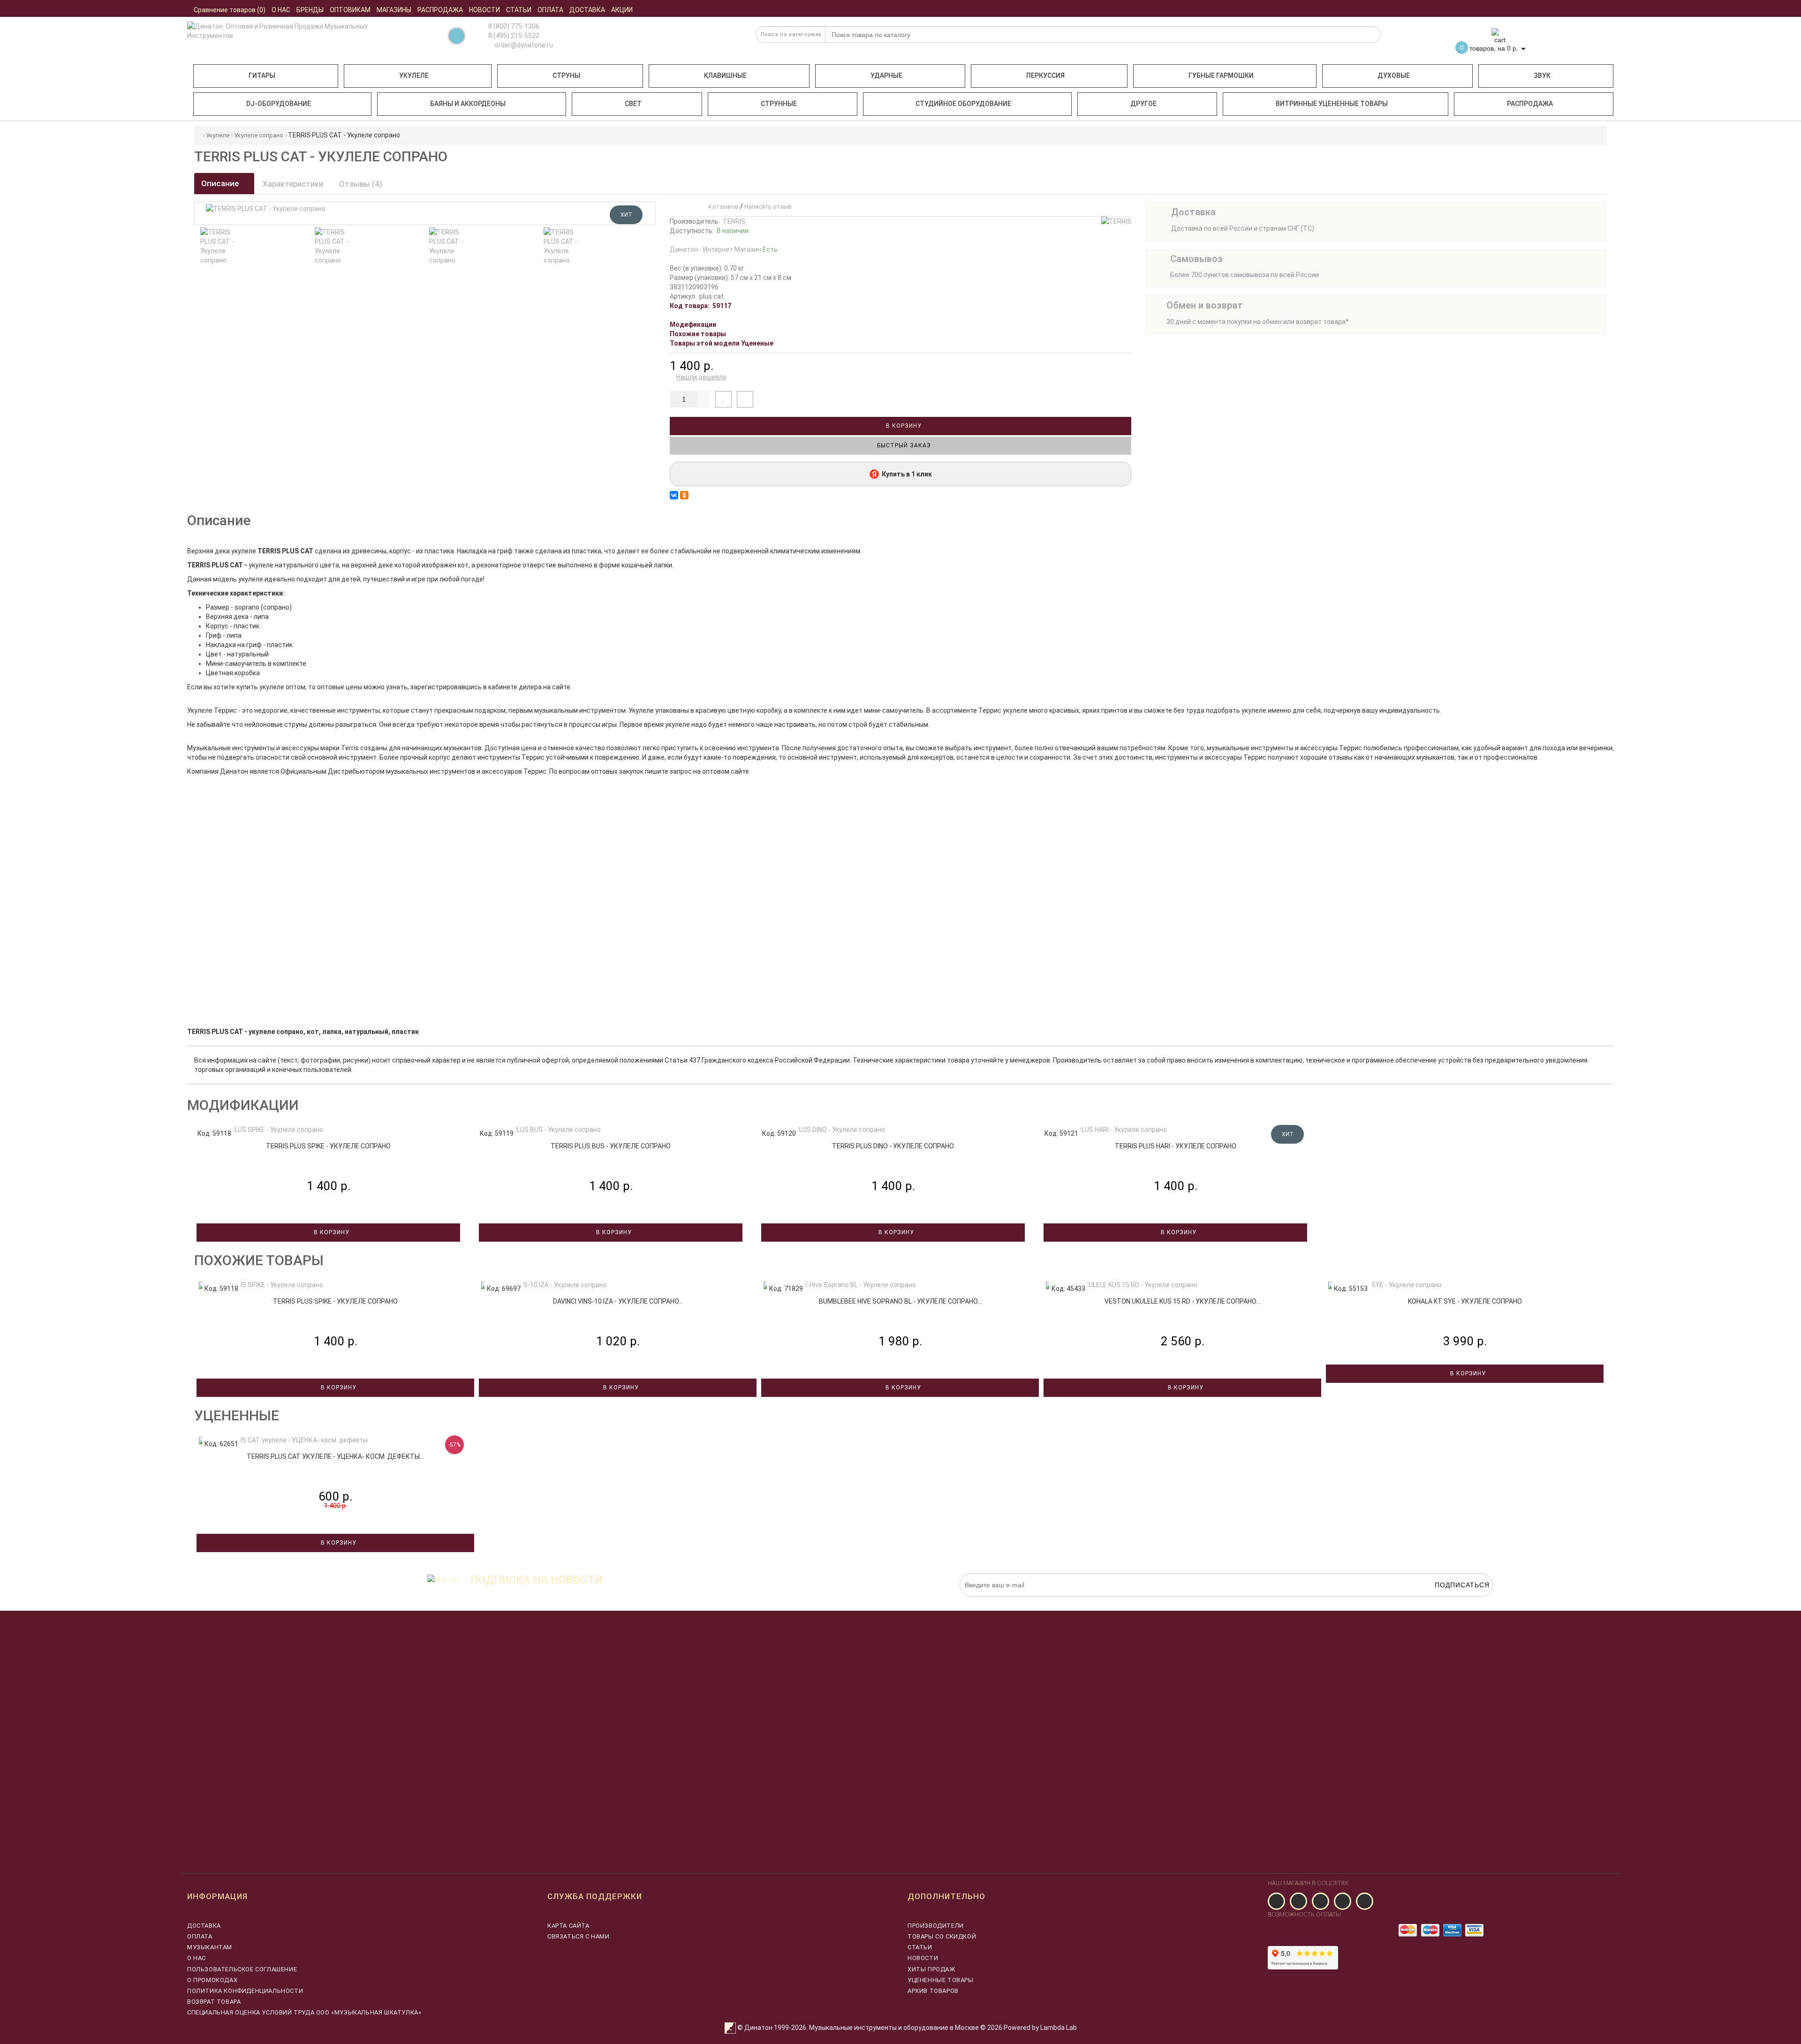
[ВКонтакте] (674, 495)
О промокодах (212, 1980)
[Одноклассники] (684, 495)
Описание (221, 183)
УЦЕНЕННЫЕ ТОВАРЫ (941, 1980)
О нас (197, 1958)
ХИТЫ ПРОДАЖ (931, 1969)
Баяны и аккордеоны (468, 104)
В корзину (903, 426)
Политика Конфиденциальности (245, 1991)
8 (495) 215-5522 (514, 36)
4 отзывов (722, 207)
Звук (1542, 75)
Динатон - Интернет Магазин (724, 249)
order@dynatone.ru (523, 45)
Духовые (1394, 75)
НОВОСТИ (923, 1958)
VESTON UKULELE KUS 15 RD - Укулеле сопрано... (1182, 1301)
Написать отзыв (768, 207)
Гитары (262, 75)
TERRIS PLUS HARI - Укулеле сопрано (1176, 1146)
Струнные (779, 104)
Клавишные (725, 75)
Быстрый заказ (903, 445)
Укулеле (414, 75)
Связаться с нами (579, 1936)
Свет (633, 104)
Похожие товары (698, 334)
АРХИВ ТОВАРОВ (933, 1991)
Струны (566, 75)
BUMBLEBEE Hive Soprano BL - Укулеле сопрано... (900, 1301)
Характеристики (293, 184)
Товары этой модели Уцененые (722, 343)
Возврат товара (214, 2002)
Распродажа (1530, 104)
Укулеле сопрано (259, 135)
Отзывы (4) (361, 184)
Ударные (886, 75)
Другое (1143, 104)
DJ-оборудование (279, 104)
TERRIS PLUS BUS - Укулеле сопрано (611, 1146)
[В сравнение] (745, 399)
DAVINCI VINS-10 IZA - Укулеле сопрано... (618, 1301)
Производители (936, 1926)
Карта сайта (568, 1926)
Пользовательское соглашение (242, 1969)
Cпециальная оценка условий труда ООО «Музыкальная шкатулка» (304, 2012)
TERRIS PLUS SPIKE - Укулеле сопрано (328, 1146)
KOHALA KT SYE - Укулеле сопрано (1465, 1301)
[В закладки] (723, 399)
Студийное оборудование (963, 104)
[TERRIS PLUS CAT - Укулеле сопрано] (220, 246)
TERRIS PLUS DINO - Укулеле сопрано (893, 1146)
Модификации (693, 324)
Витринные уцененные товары (1332, 104)
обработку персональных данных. (1449, 1601)
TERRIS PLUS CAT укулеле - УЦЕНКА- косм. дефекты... (335, 1456)
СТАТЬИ (920, 1947)
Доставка (204, 1926)
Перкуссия (1045, 75)
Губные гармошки (1221, 75)
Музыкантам (210, 1947)
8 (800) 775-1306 (514, 26)
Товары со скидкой (942, 1936)
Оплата (200, 1936)
